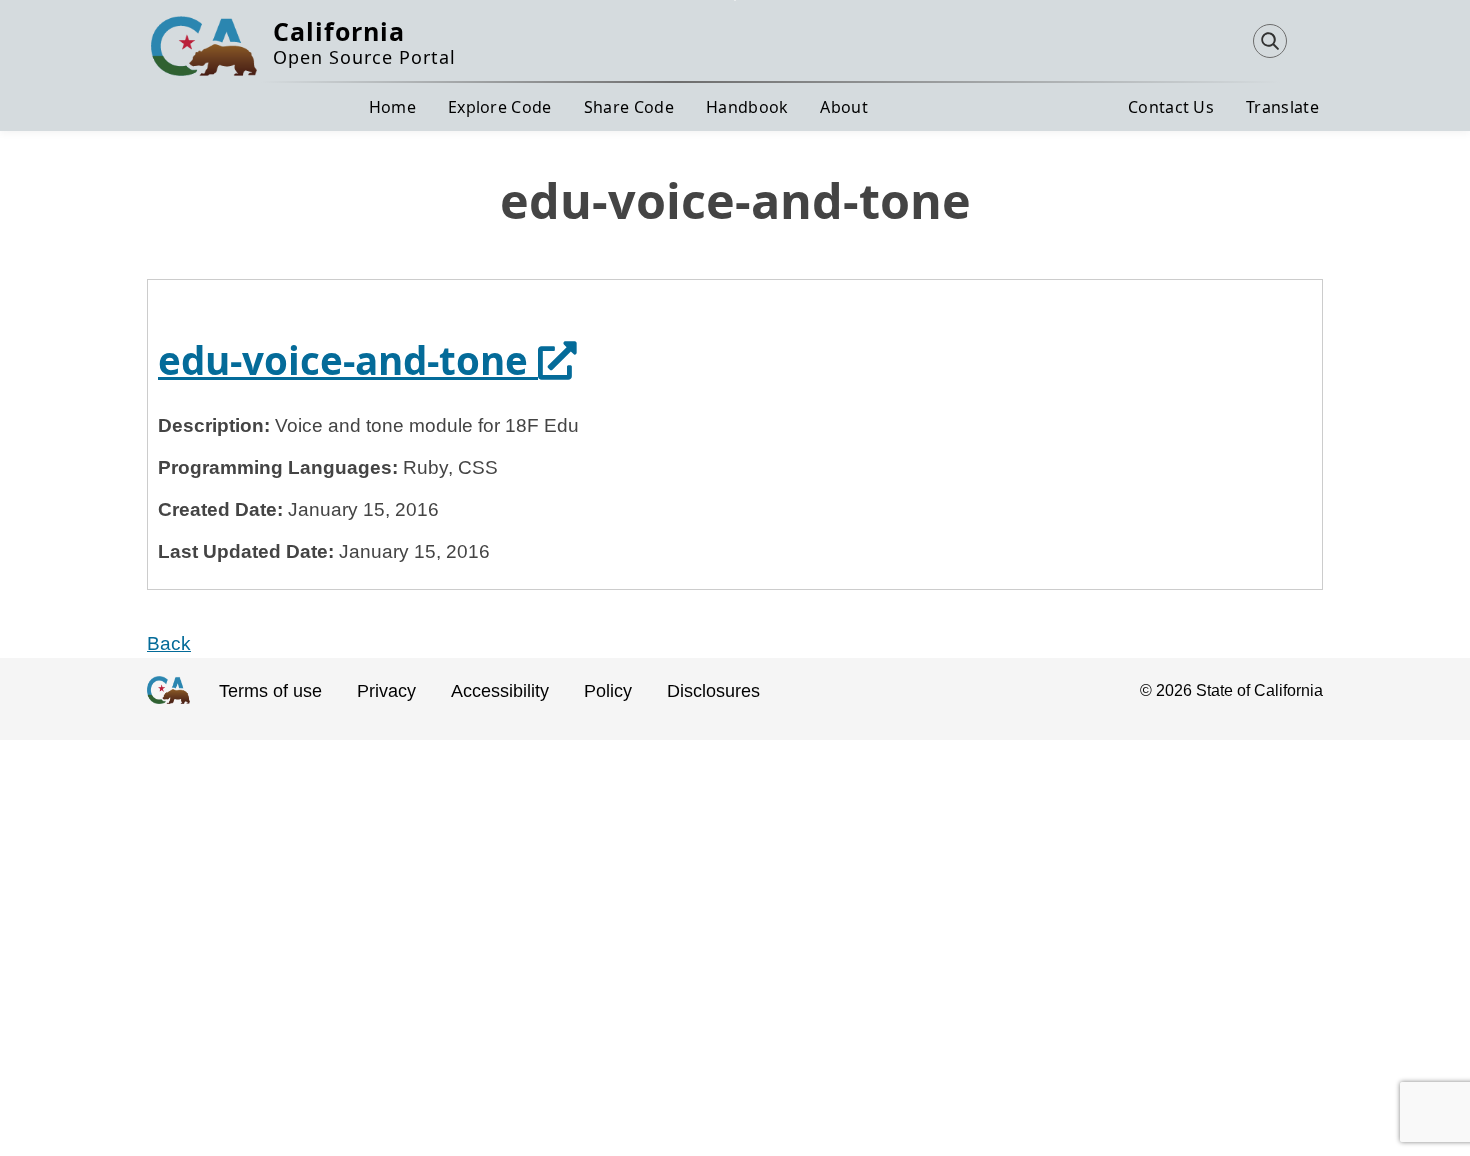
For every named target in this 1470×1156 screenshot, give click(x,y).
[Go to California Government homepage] (168, 707)
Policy (608, 691)
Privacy (386, 691)
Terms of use (270, 691)
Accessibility (500, 691)
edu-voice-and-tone (367, 360)
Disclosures (713, 691)
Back (169, 643)
